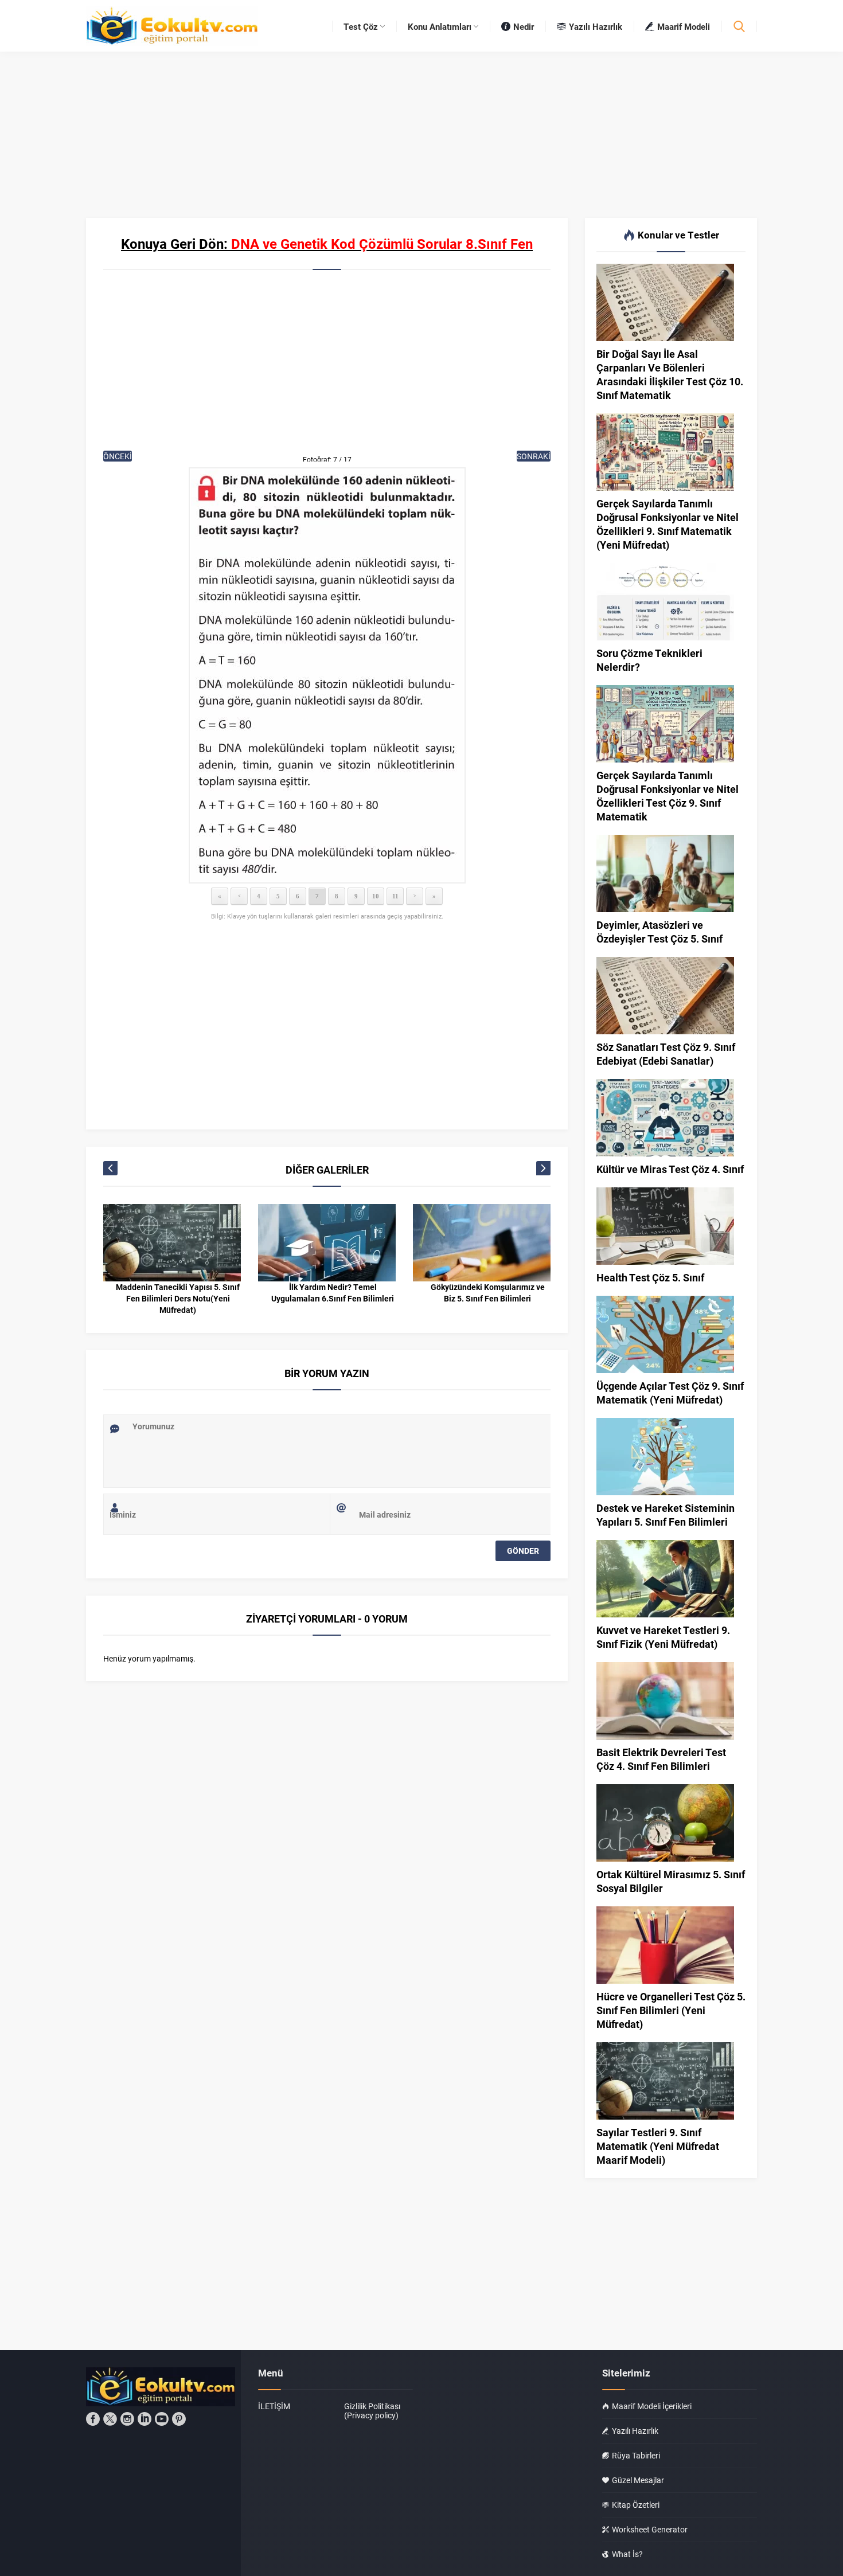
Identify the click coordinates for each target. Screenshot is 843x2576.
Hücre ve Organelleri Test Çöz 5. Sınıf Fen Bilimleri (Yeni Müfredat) (671, 2010)
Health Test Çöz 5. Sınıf (650, 1277)
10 (376, 896)
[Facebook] (93, 2419)
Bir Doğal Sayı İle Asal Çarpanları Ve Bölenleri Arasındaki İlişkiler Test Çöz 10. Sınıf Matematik (670, 374)
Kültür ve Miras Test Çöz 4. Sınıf (670, 1169)
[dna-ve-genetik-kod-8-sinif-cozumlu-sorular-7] (327, 675)
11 (395, 896)
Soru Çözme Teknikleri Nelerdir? (649, 660)
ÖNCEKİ (118, 456)
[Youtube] (162, 2419)
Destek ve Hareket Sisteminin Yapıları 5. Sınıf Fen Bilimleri (666, 1515)
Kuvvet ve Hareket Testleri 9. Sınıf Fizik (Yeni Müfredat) (663, 1637)
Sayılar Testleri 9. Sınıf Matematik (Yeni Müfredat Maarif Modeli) (658, 2146)
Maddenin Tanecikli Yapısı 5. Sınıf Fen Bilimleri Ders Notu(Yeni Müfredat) (178, 1298)
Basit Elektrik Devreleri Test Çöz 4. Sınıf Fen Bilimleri (661, 1759)
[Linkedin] (145, 2419)
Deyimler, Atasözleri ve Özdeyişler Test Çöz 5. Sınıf (659, 932)
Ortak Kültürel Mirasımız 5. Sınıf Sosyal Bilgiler (671, 1881)
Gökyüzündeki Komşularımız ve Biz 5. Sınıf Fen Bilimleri (488, 1293)
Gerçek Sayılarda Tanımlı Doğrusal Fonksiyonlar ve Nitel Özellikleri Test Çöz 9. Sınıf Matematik (668, 796)
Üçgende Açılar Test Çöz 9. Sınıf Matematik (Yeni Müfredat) (670, 1393)
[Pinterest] (179, 2419)
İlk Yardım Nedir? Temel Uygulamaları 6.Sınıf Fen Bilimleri (333, 1293)
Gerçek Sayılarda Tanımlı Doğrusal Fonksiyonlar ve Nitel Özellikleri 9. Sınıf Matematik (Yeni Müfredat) (668, 524)
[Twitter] (110, 2419)
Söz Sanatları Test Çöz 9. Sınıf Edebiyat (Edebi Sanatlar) (666, 1054)
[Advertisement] (327, 368)
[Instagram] (127, 2419)
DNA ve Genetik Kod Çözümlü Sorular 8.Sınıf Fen (382, 244)
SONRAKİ (534, 456)
